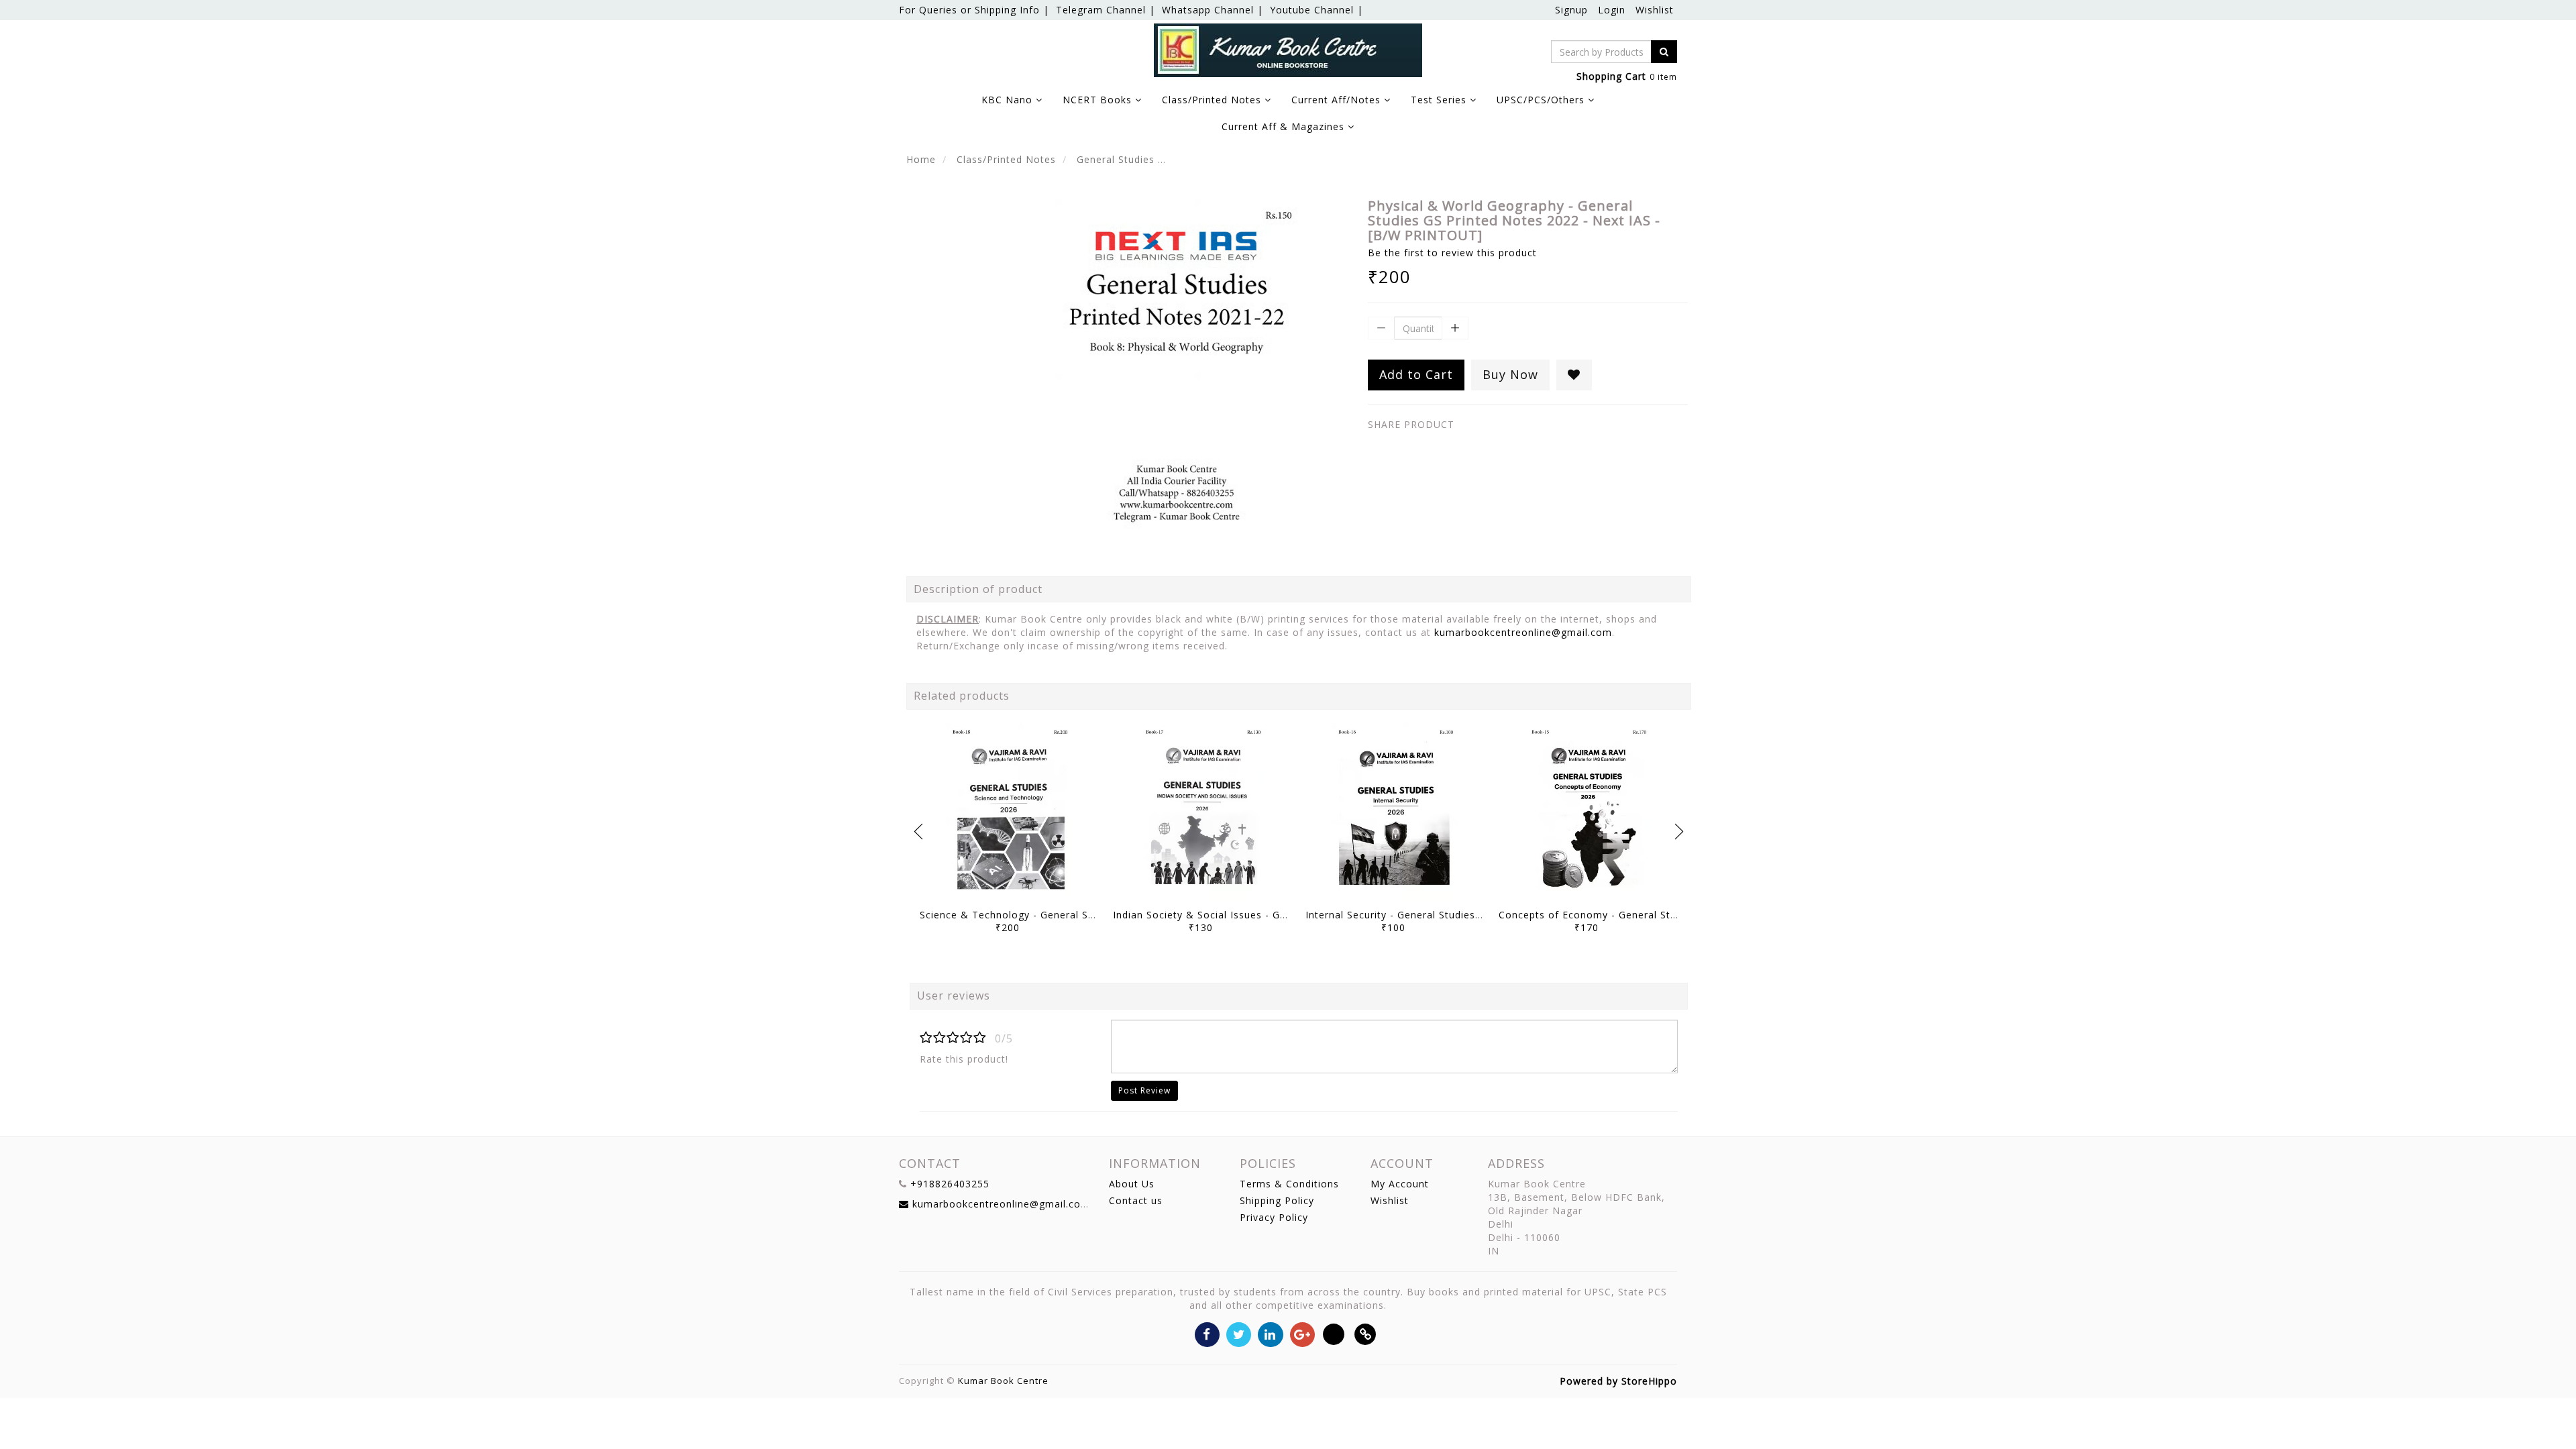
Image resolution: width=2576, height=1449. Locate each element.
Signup (1571, 10)
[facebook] (1207, 1333)
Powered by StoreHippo (1618, 1381)
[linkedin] (1270, 1333)
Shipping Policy (1277, 1200)
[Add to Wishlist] (1574, 375)
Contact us (1136, 1200)
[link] (1365, 1333)
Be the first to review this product (1452, 253)
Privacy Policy (1274, 1217)
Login (1612, 10)
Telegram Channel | (1106, 10)
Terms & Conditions (1289, 1184)
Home (921, 159)
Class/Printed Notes (1006, 159)
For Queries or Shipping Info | (974, 10)
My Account (1400, 1184)
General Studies (1116, 159)
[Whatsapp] (1334, 1333)
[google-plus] (1302, 1333)
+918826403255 (950, 1184)
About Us (1132, 1184)
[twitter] (1239, 1333)
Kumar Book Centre (1003, 1381)
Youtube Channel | (1317, 10)
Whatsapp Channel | (1213, 10)
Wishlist (1655, 10)
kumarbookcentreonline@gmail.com (1523, 632)
